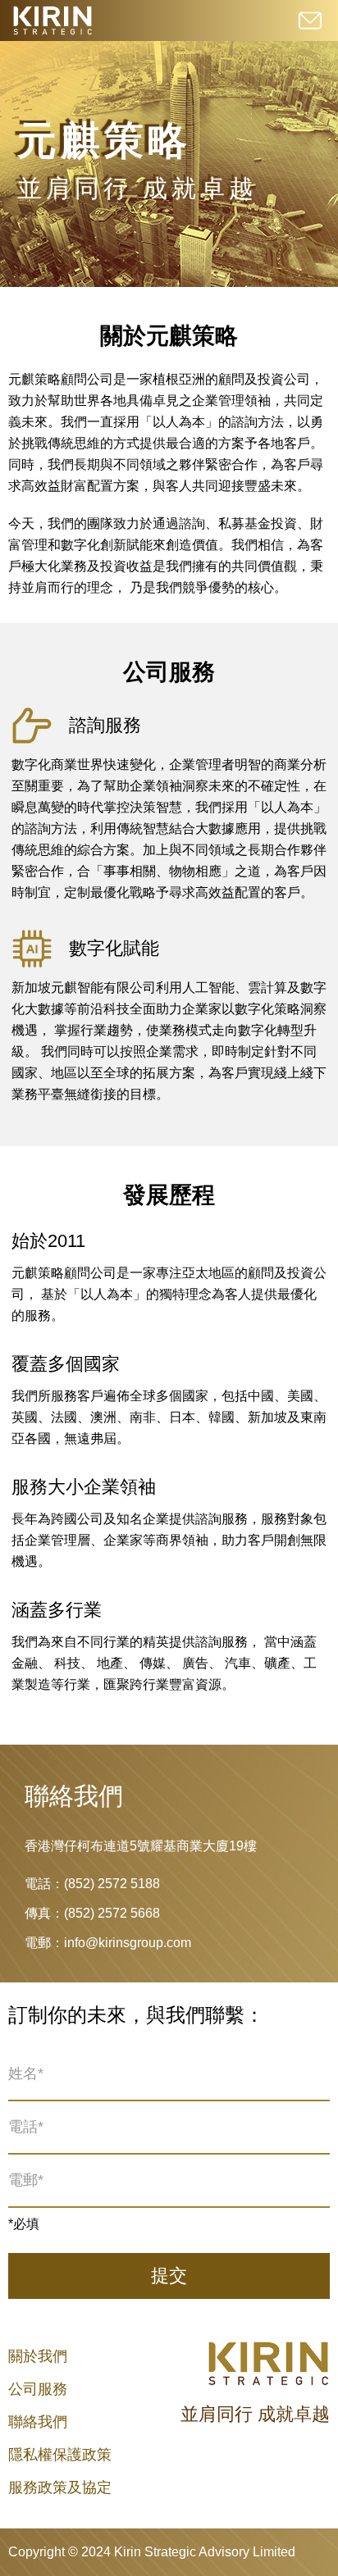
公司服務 (38, 2389)
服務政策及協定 (60, 2487)
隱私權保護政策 (60, 2455)
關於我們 (38, 2356)
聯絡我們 (38, 2422)
